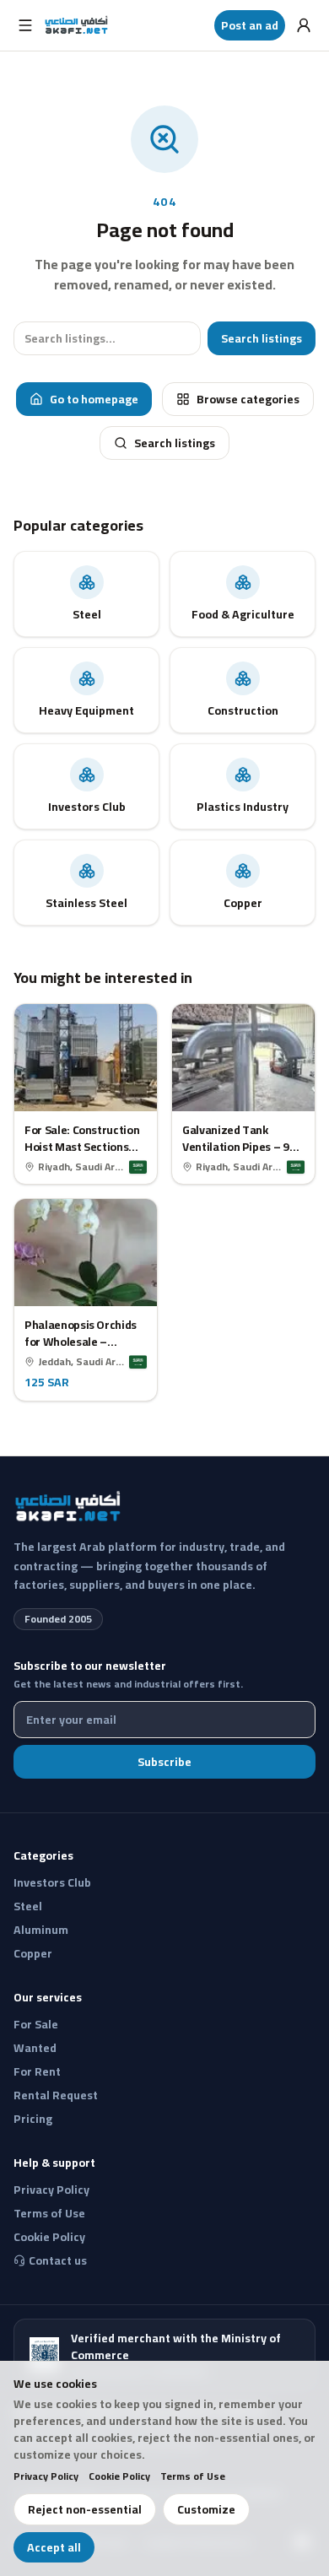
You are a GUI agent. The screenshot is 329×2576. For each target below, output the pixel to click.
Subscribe (164, 1762)
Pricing (33, 2119)
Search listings (262, 338)
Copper (33, 1953)
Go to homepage (94, 399)
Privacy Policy (46, 2476)
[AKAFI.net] (77, 25)
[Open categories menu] (25, 25)
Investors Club (52, 1882)
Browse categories (248, 399)
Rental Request (56, 2095)
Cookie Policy (119, 2476)
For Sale (36, 2024)
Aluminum (41, 1930)
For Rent (37, 2071)
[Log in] (304, 25)
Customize (206, 2509)
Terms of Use (193, 2476)
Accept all (54, 2547)
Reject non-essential (85, 2509)
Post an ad (250, 25)
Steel (28, 1906)
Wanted (35, 2048)
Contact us (58, 2260)
